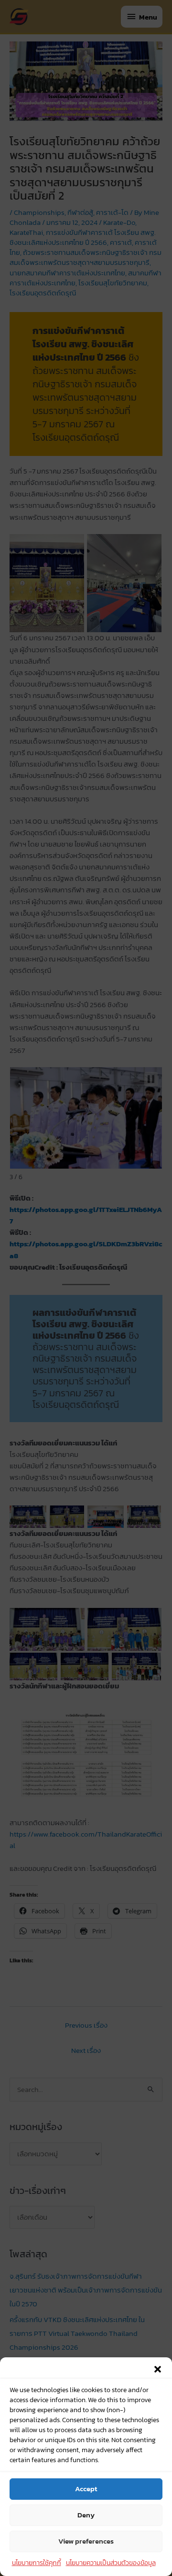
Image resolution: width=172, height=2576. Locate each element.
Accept (86, 2489)
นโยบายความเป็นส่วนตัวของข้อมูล (111, 2563)
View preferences (86, 2541)
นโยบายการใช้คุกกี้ (37, 2563)
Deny (86, 2515)
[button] (158, 2369)
